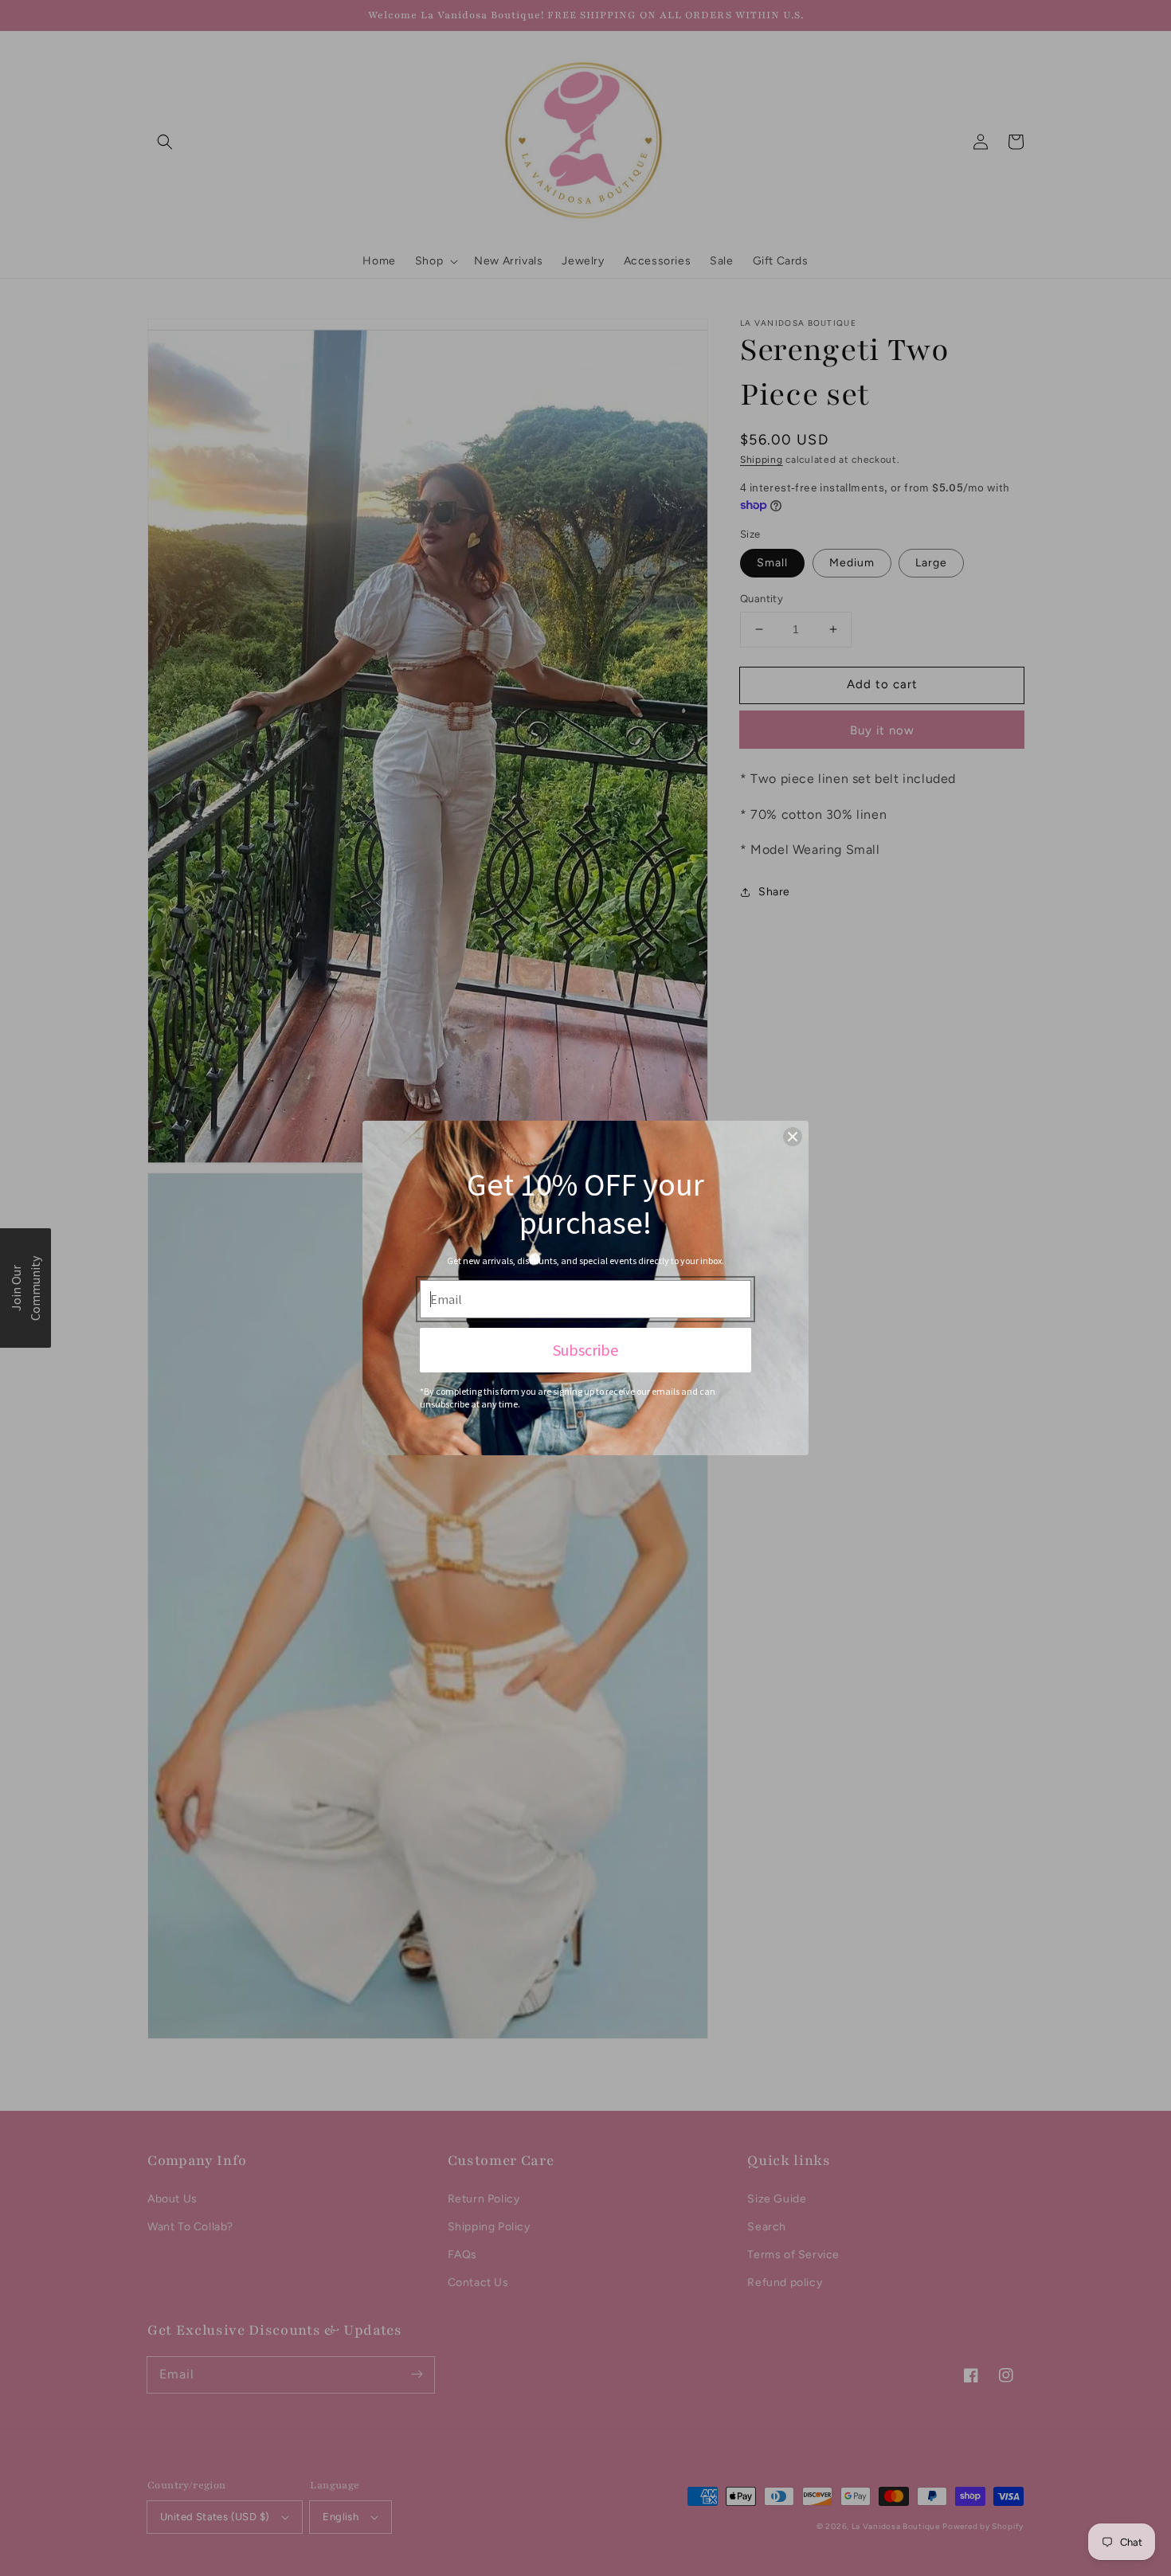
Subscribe (585, 1350)
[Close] (793, 1137)
